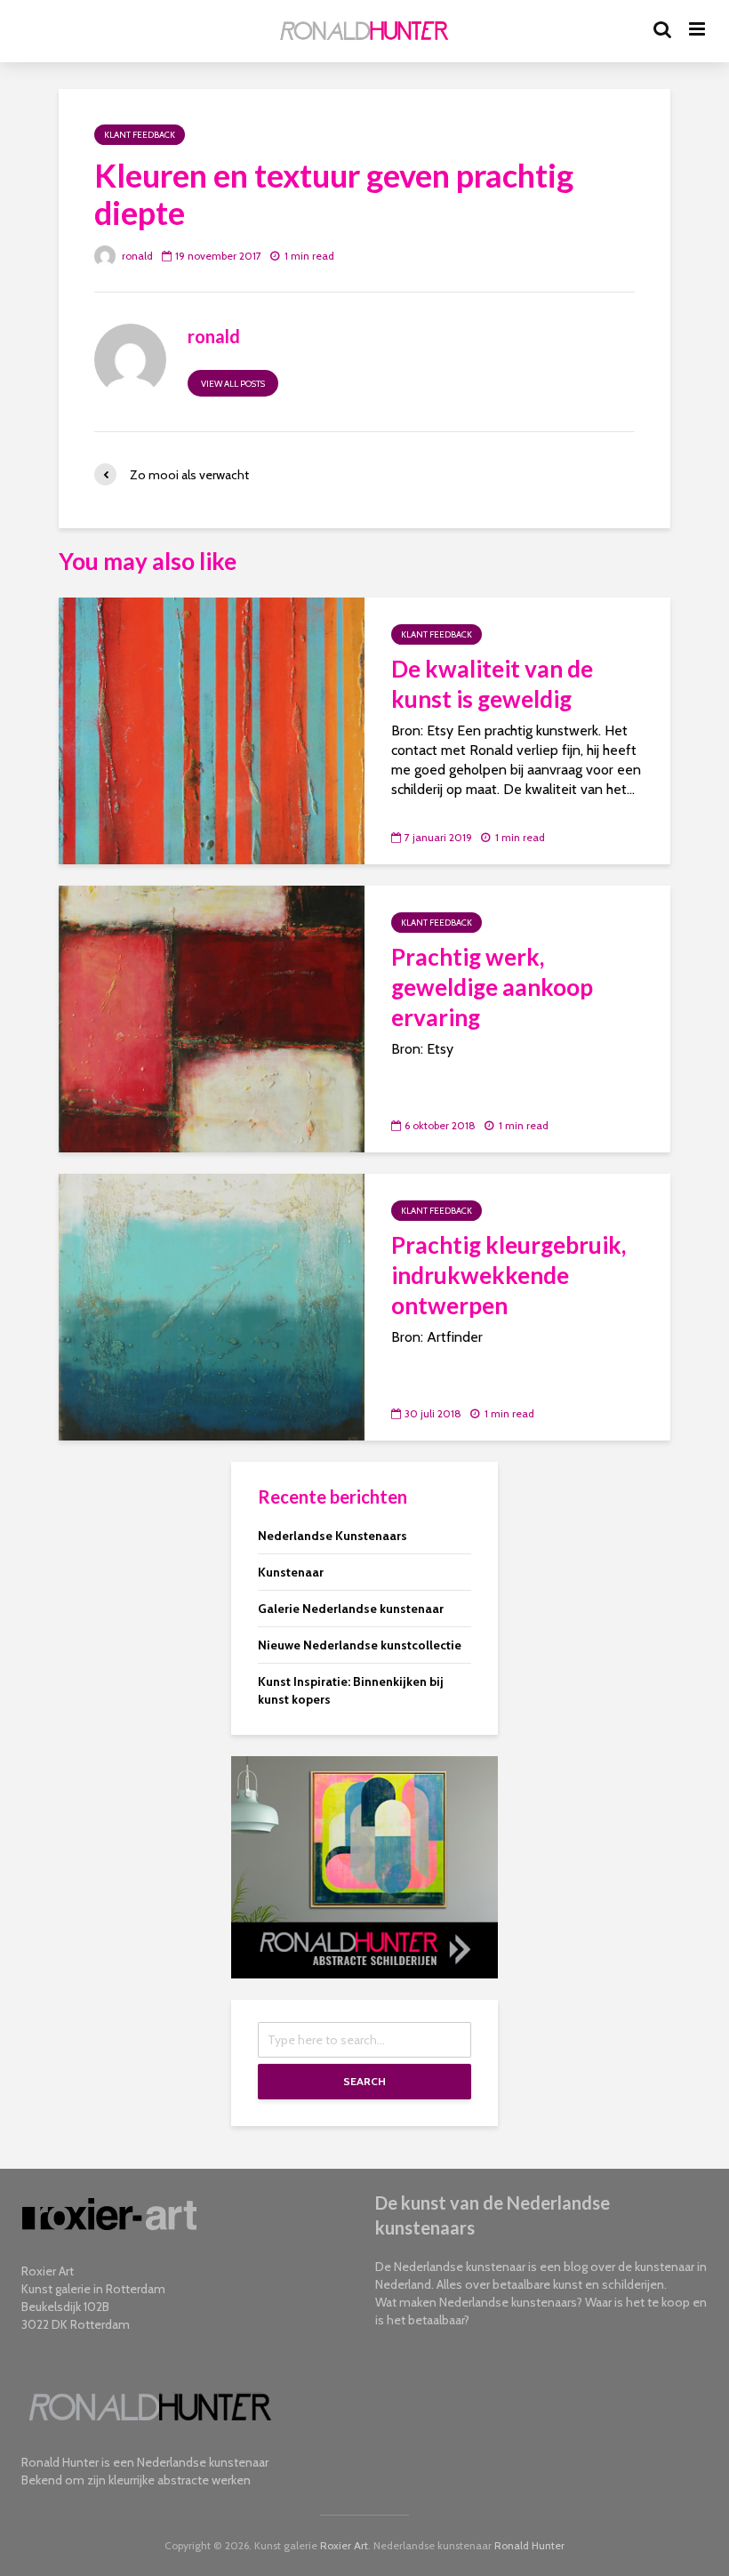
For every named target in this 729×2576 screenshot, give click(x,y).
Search (364, 2081)
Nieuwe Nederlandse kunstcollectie (360, 1645)
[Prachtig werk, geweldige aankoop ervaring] (212, 1018)
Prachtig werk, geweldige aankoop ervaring (492, 987)
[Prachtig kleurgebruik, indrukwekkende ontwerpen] (212, 1306)
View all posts (233, 384)
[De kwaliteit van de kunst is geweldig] (212, 730)
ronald (136, 256)
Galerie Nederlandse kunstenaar (351, 1609)
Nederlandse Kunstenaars (332, 1536)
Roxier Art (344, 2545)
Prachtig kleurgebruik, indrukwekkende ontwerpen (509, 1275)
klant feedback (140, 135)
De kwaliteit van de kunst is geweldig (492, 684)
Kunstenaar (291, 1572)
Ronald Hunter (529, 2545)
